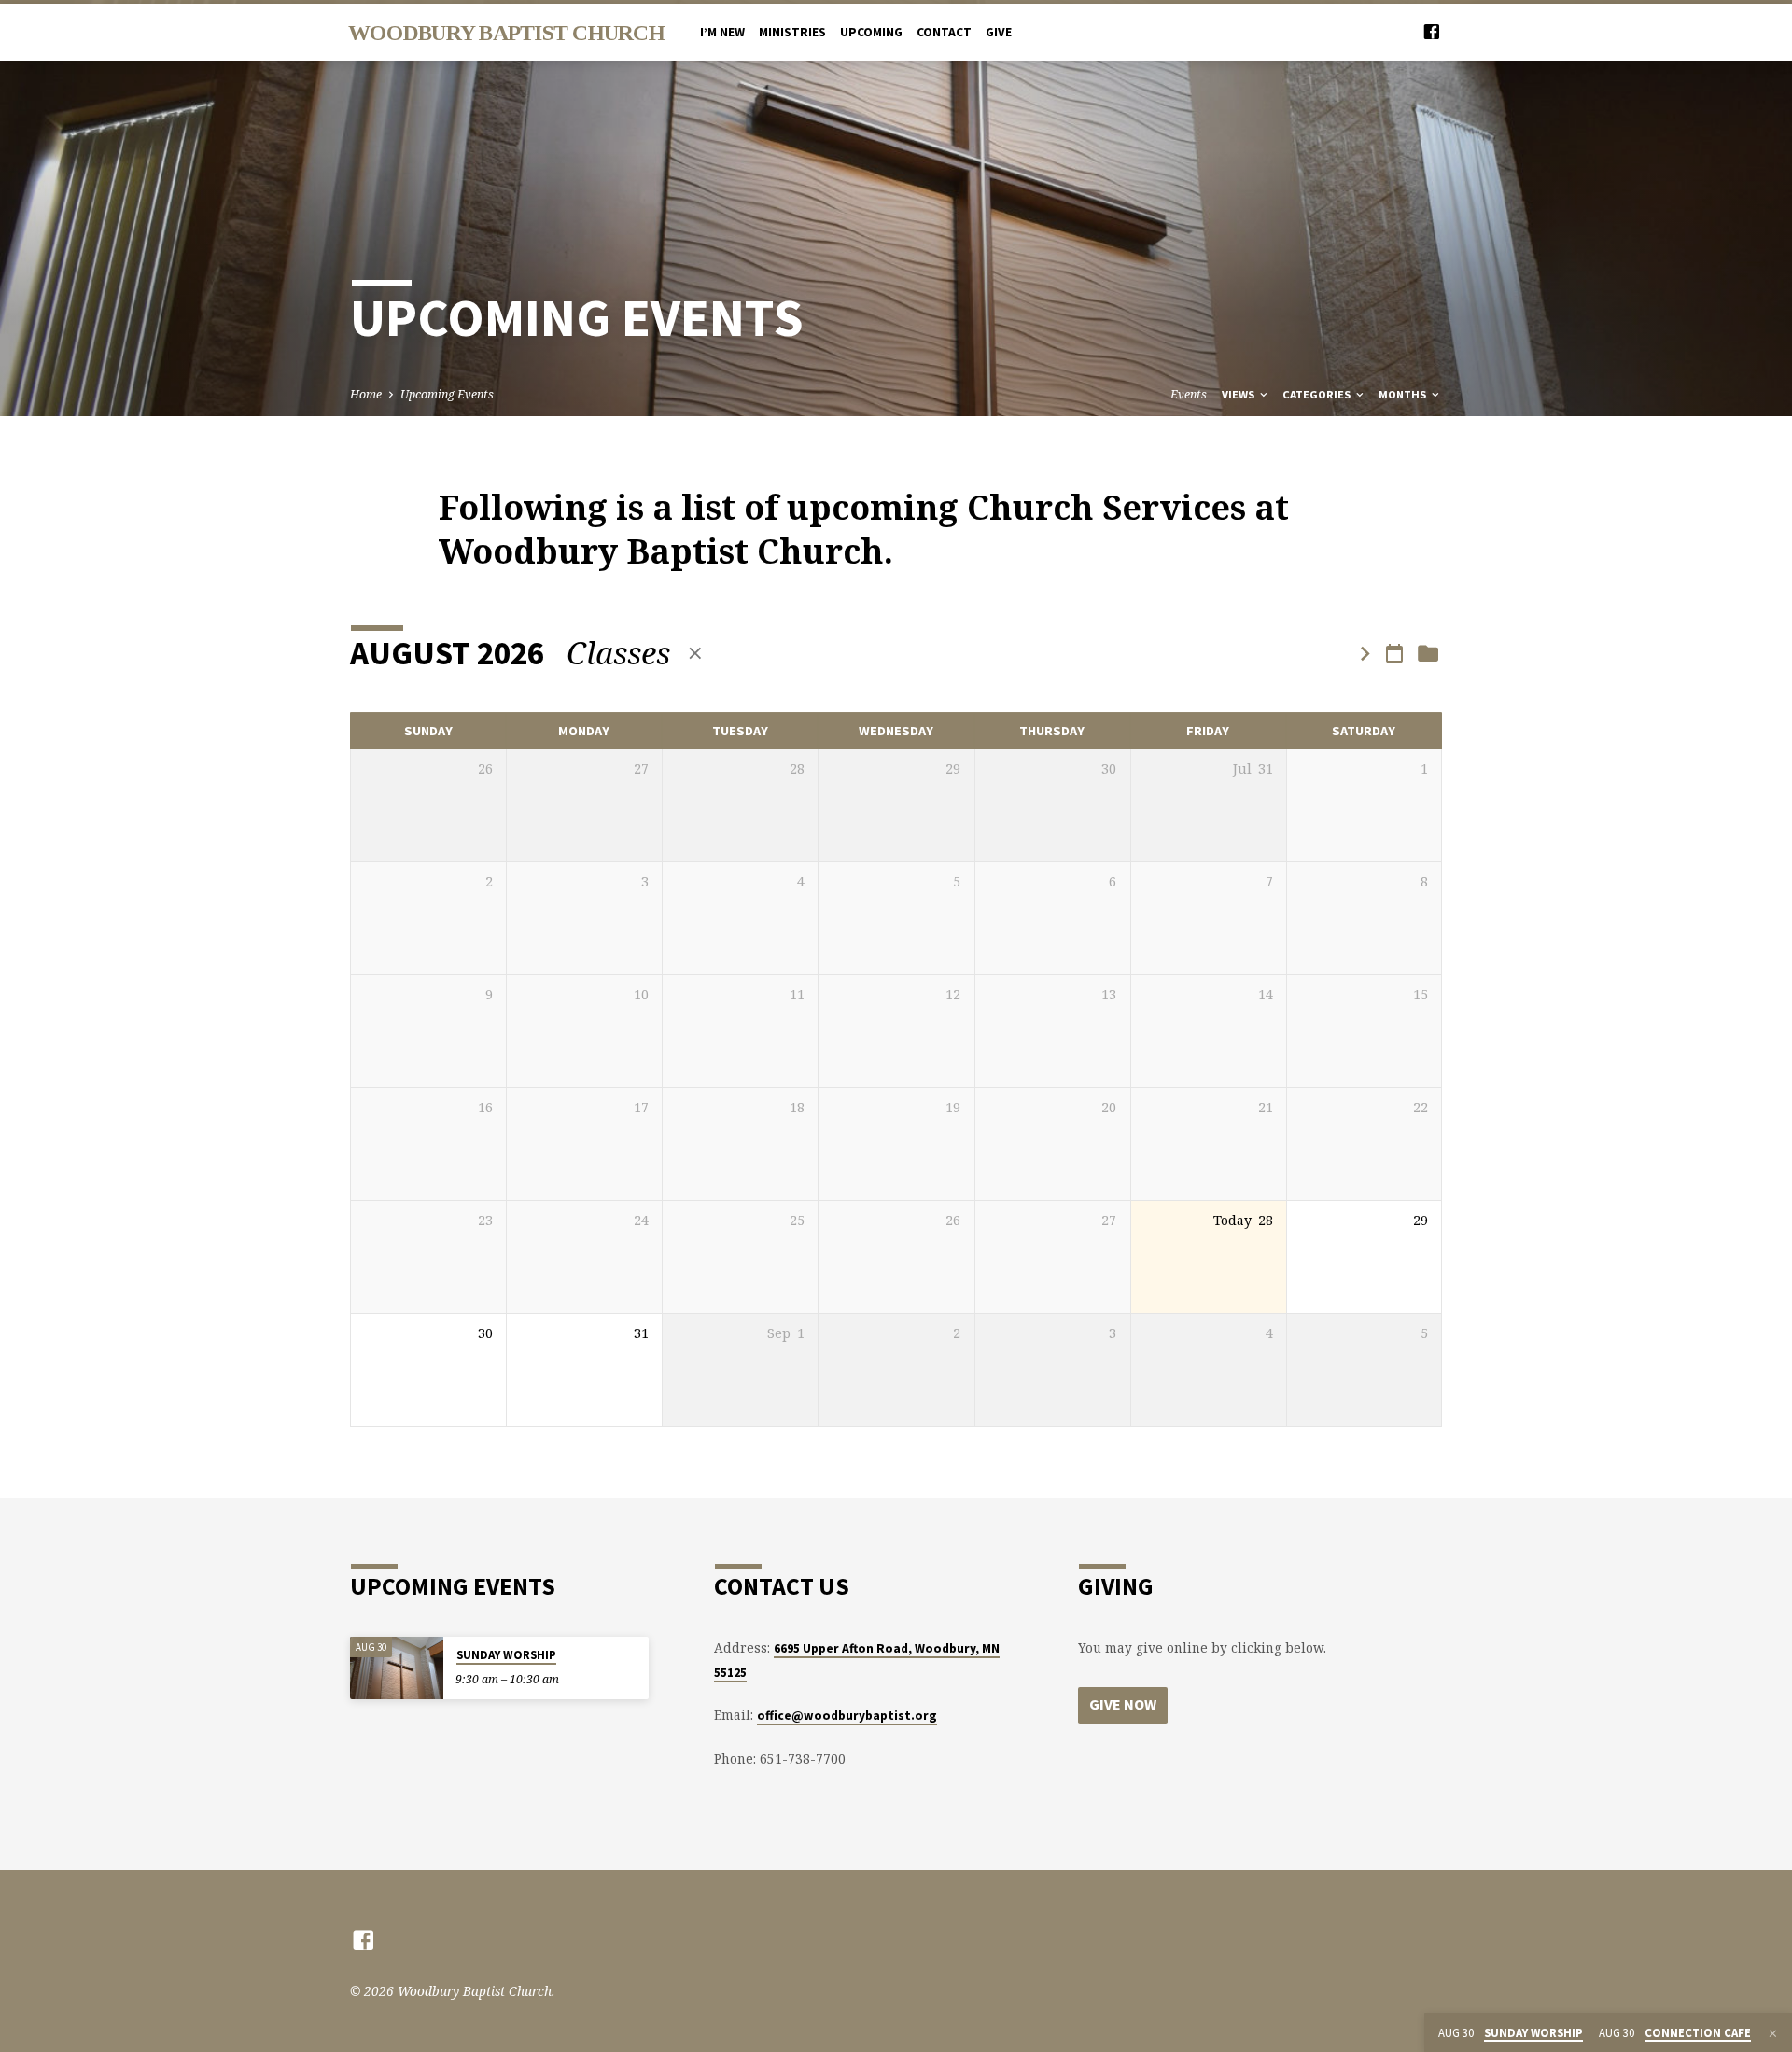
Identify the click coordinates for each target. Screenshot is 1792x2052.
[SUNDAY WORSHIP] (397, 1668)
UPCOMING (871, 32)
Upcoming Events (447, 394)
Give (999, 32)
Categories (1318, 394)
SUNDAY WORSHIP (506, 1655)
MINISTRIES (792, 32)
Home (366, 394)
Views (1239, 394)
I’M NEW (722, 32)
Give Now (1123, 1704)
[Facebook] (1432, 31)
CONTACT (944, 32)
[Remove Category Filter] (695, 653)
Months (1404, 394)
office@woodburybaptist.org (847, 1716)
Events (1189, 394)
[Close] (1773, 2033)
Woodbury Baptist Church (506, 33)
